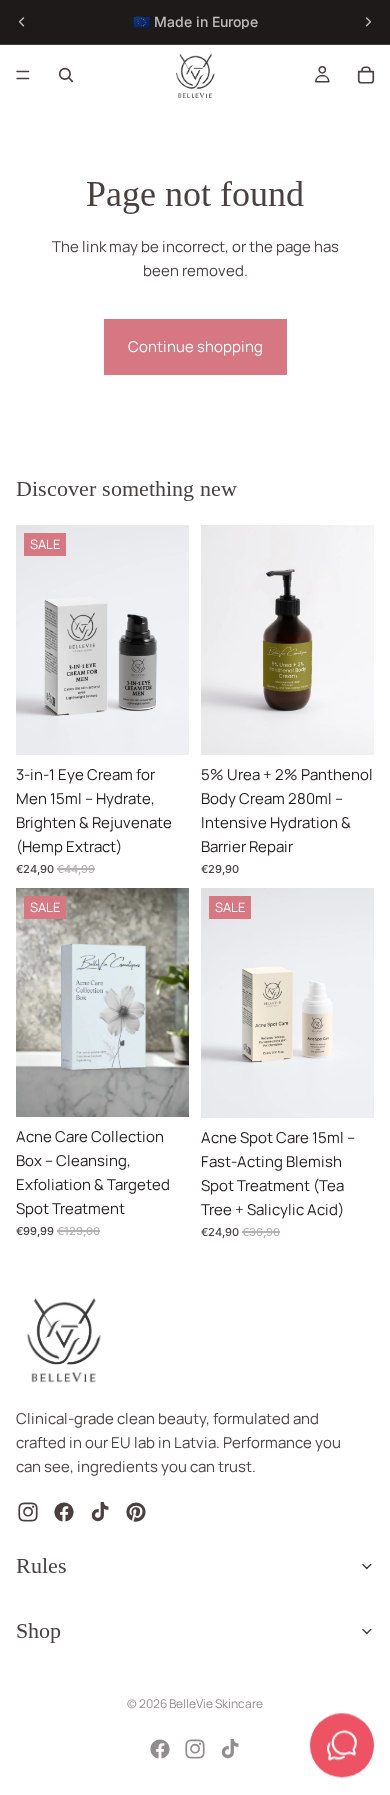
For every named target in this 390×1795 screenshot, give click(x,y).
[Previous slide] (22, 22)
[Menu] (23, 75)
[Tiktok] (230, 1749)
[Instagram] (195, 1749)
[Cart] (366, 75)
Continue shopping (195, 346)
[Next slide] (368, 22)
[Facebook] (160, 1749)
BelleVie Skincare (216, 1703)
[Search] (66, 75)
